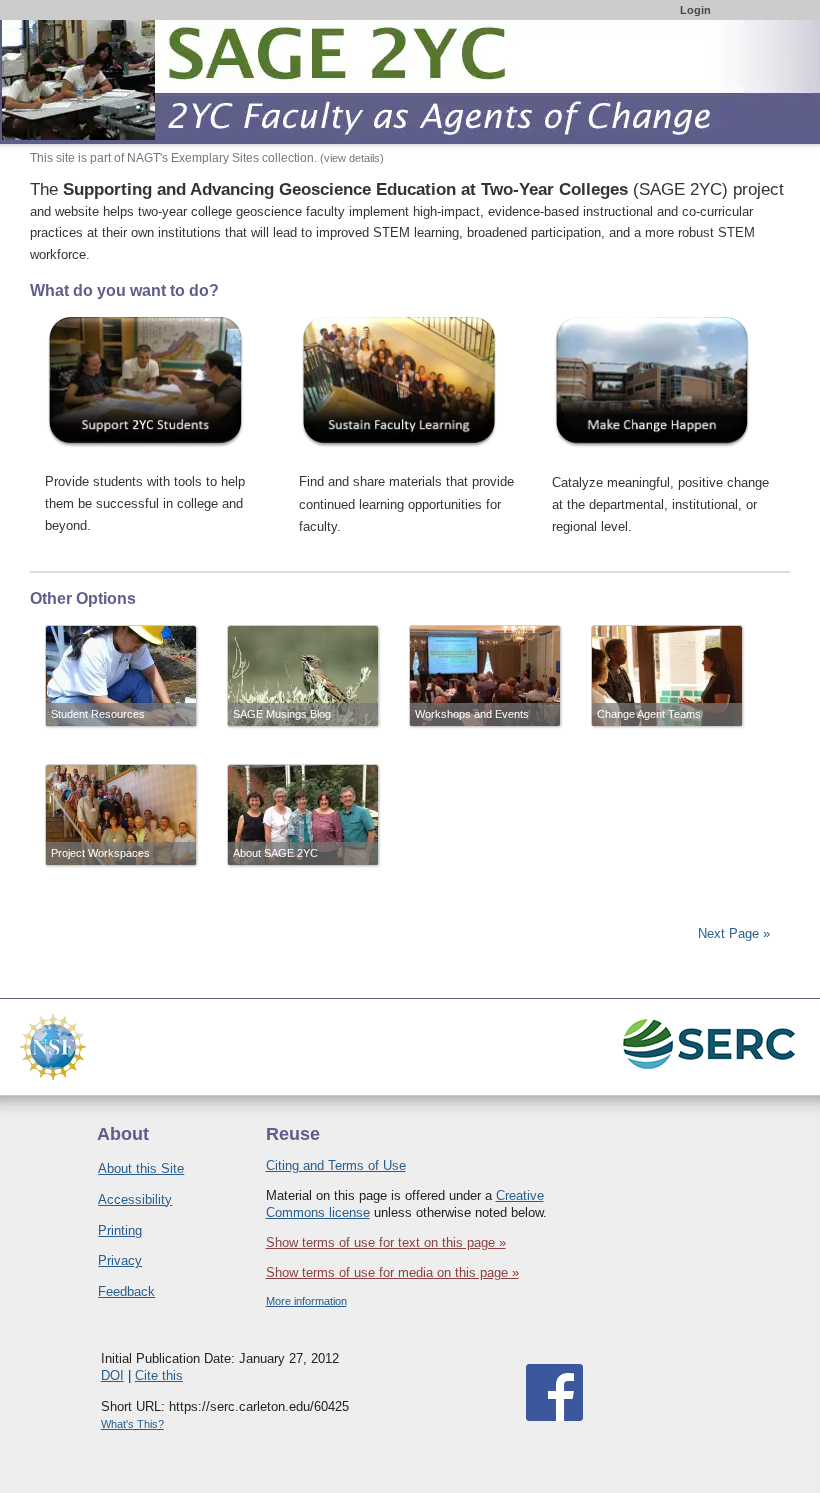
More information (306, 1301)
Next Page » (732, 933)
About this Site (141, 1168)
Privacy (120, 1260)
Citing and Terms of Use (336, 1165)
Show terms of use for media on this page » (392, 1272)
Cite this (159, 1375)
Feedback (126, 1291)
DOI (112, 1375)
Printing (120, 1230)
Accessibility (135, 1199)
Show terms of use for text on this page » (386, 1242)
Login (695, 10)
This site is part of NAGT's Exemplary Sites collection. (207, 158)
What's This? (132, 1424)
